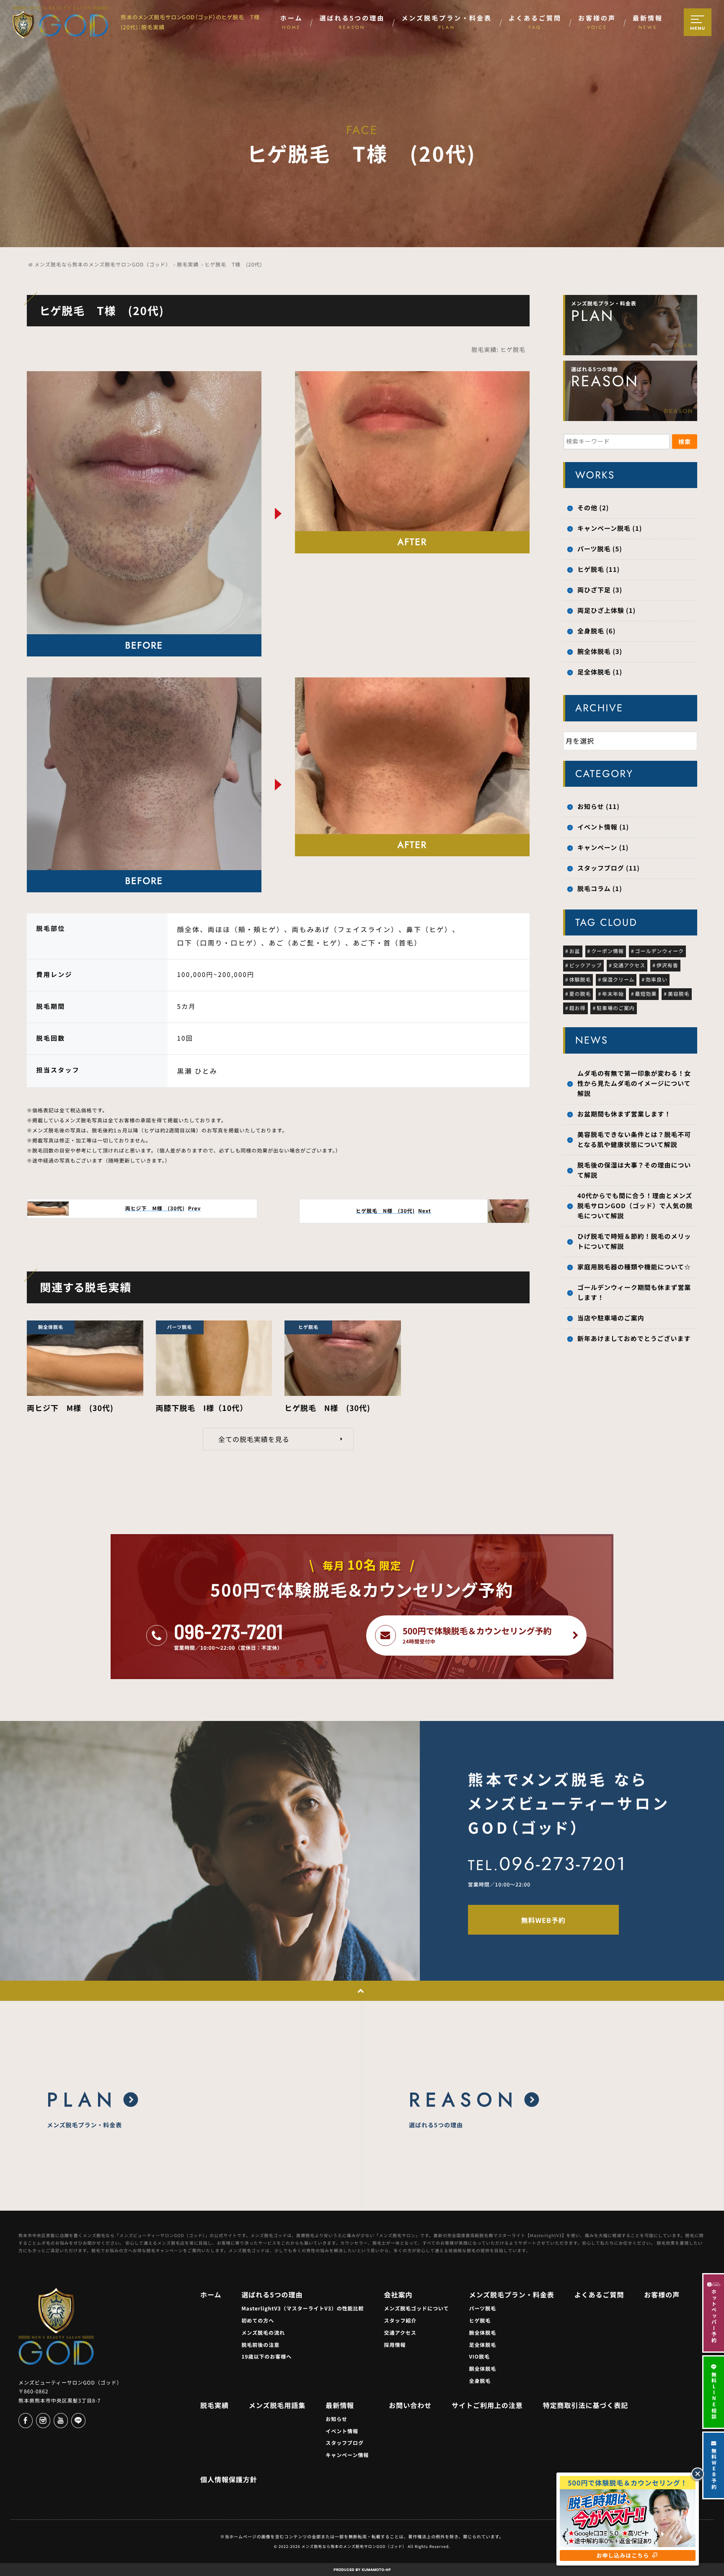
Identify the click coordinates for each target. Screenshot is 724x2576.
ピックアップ (586, 965)
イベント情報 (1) (603, 827)
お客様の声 (662, 2294)
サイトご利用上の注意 (487, 2405)
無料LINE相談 (714, 2396)
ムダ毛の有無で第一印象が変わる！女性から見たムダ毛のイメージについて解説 (634, 1084)
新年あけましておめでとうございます (634, 1339)
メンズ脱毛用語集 (277, 2405)
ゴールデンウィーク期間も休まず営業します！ (634, 1293)
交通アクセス (629, 965)
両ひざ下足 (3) (600, 590)
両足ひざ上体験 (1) (606, 611)
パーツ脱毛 (482, 2309)
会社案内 (398, 2294)
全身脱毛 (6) (596, 631)
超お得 (578, 1008)
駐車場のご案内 (616, 1008)
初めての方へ (258, 2321)
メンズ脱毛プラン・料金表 (511, 2294)
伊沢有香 (667, 965)
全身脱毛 (480, 2381)
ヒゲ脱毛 (513, 350)
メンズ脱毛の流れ (263, 2333)
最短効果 (646, 994)
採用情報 (395, 2345)
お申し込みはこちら (623, 2555)
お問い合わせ (410, 2405)
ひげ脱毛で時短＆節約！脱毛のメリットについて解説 (634, 1241)
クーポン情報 (608, 951)
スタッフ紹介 (401, 2321)
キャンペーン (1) (603, 848)
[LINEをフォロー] (78, 2421)
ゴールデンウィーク (660, 951)
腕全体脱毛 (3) (600, 652)
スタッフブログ (345, 2443)
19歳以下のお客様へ (266, 2357)
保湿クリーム (618, 980)
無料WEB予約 (714, 2469)
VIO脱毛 (479, 2357)
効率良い (657, 980)
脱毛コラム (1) (600, 889)
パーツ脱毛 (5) (600, 549)
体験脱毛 (580, 980)
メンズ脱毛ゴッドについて (417, 2309)
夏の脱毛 (580, 994)
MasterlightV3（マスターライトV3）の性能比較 (303, 2309)
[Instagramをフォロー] (43, 2421)
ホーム (211, 2294)
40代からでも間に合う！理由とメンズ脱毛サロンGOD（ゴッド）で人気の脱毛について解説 (635, 1206)
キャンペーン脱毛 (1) (610, 528)
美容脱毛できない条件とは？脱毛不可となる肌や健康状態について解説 (634, 1140)
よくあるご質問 (599, 2294)
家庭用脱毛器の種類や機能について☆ (634, 1267)
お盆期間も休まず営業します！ (624, 1114)
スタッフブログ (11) (609, 868)
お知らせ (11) (599, 807)
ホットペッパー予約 (714, 2316)
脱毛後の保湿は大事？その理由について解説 (634, 1170)
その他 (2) (593, 508)
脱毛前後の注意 (260, 2345)
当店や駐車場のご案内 (611, 1318)
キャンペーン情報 (347, 2455)
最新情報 (340, 2405)
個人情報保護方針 (229, 2479)
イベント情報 (342, 2431)
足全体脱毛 (482, 2345)
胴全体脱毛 (482, 2369)
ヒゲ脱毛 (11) (599, 570)
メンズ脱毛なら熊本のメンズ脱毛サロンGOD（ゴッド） (354, 2546)
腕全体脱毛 (482, 2333)
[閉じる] (698, 2474)
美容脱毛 (679, 994)
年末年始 (613, 994)
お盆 (575, 951)
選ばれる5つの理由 (272, 2294)
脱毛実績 (215, 2405)
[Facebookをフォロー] (26, 2421)
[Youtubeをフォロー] (61, 2421)
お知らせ (336, 2419)
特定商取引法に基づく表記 (586, 2405)
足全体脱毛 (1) (600, 672)
